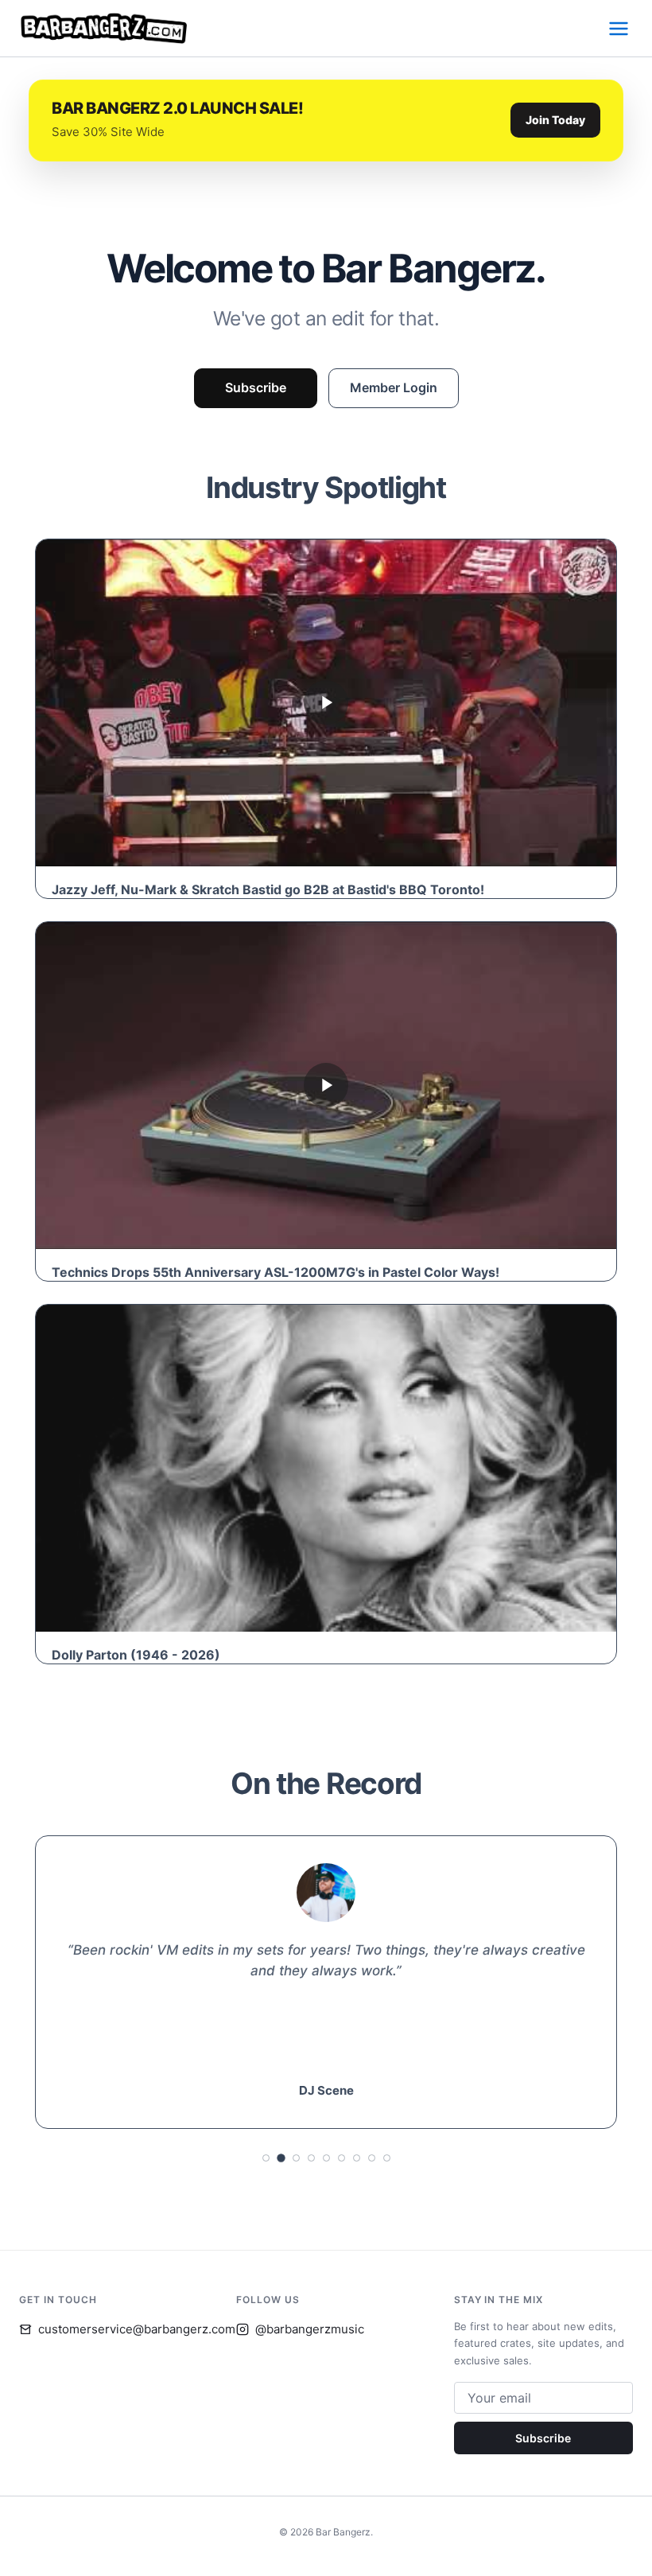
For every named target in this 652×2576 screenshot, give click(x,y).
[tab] (266, 2158)
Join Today (555, 120)
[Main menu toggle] (619, 29)
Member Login (394, 387)
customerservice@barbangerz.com (137, 2329)
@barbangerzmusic (310, 2329)
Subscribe (256, 387)
